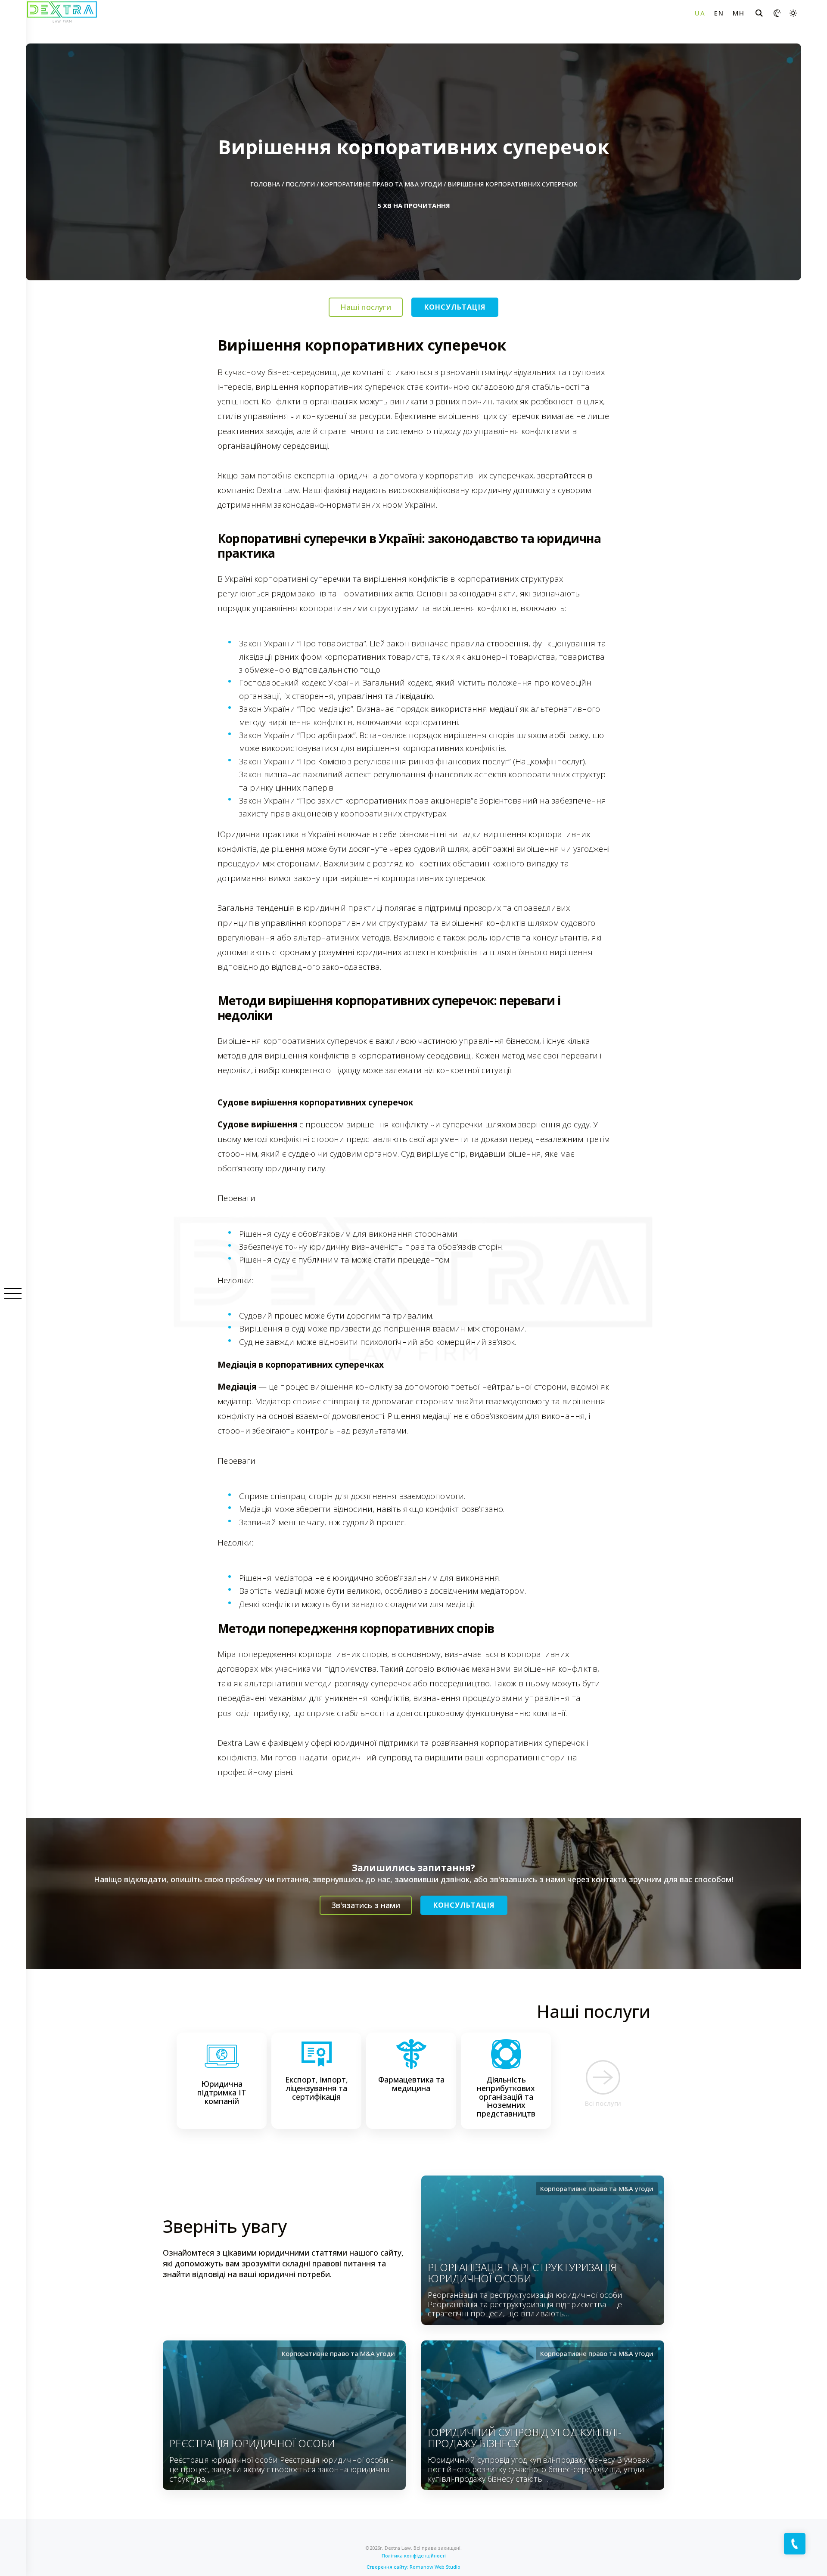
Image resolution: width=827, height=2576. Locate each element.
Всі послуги (603, 2103)
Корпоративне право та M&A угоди (381, 184)
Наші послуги (366, 307)
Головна (265, 184)
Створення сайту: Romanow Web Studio (413, 2567)
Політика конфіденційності (414, 2556)
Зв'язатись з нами (366, 1905)
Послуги (300, 184)
